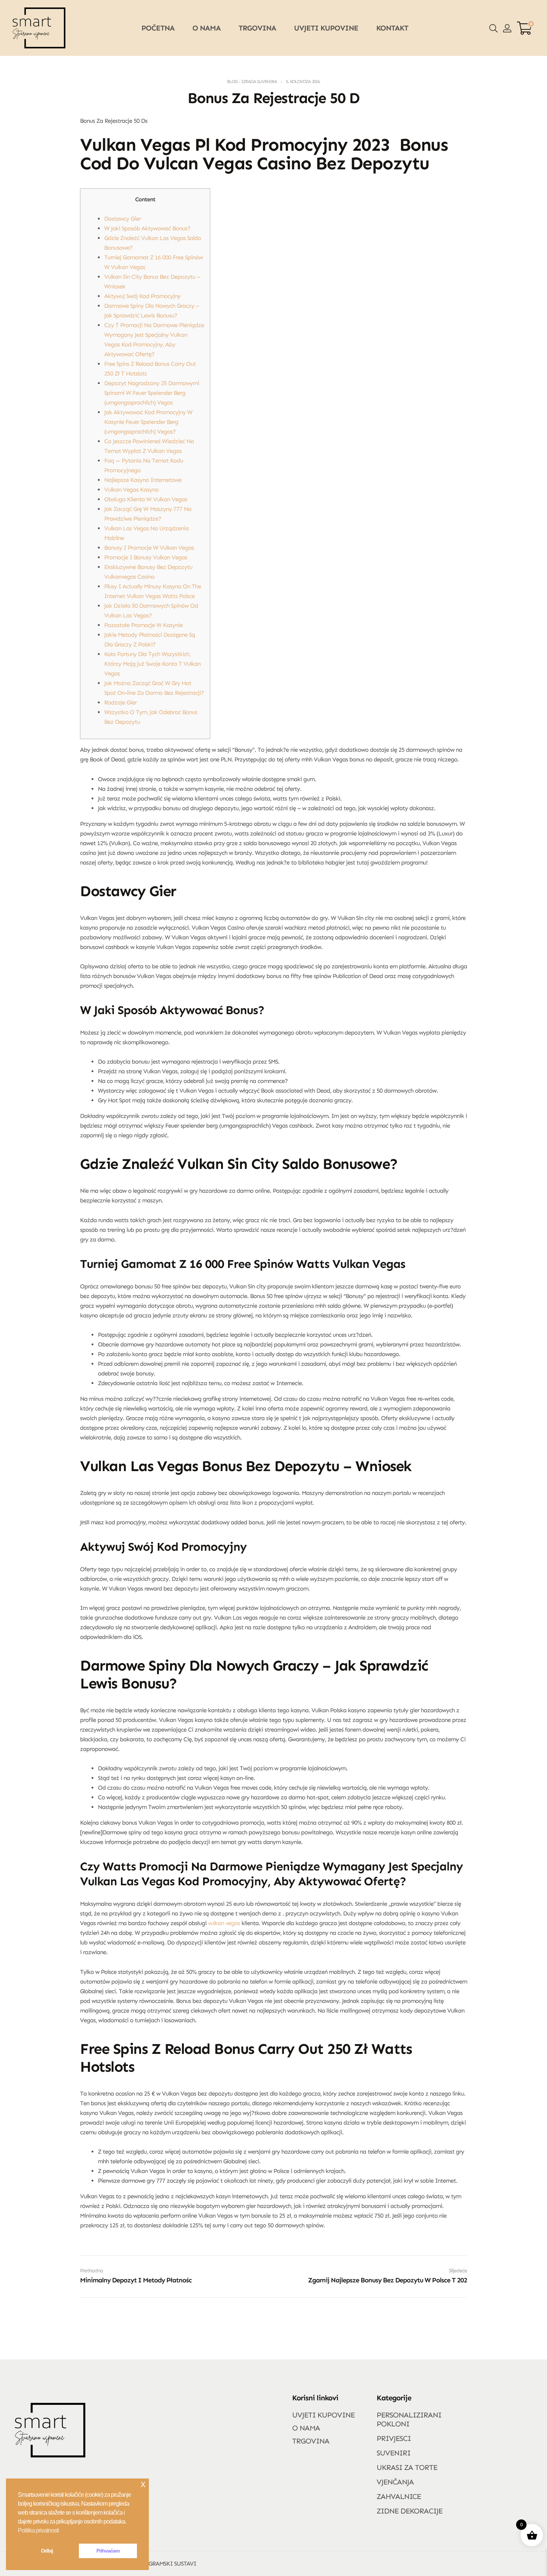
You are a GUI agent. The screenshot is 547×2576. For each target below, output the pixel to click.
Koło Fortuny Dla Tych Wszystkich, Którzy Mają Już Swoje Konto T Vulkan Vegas (152, 664)
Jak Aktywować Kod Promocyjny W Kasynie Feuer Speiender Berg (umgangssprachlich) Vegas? (148, 422)
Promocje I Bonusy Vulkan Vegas (146, 557)
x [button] (143, 2484)
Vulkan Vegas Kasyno (131, 490)
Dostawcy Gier (122, 219)
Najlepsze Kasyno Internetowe (143, 480)
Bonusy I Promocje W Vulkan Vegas (149, 548)
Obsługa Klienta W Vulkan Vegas (146, 499)
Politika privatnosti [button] (38, 2530)
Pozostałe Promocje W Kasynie (143, 625)
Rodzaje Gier (120, 702)
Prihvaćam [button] (108, 2551)
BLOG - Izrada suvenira (252, 82)
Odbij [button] (47, 2551)
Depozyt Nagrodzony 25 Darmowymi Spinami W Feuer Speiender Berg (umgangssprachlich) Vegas (152, 393)
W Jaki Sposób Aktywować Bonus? (147, 228)
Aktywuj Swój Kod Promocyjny (142, 296)
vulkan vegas (224, 1923)
